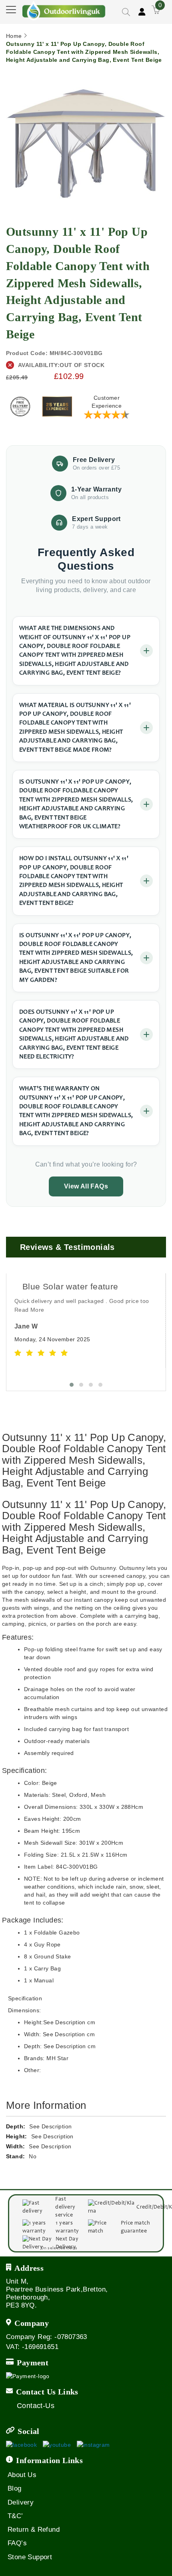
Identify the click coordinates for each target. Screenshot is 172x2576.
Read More (29, 1310)
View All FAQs (86, 1186)
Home (14, 36)
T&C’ (15, 2516)
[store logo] (64, 10)
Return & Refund (34, 2530)
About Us (22, 2475)
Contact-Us (36, 2406)
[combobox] (111, 34)
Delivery (21, 2502)
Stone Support (30, 2557)
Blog (15, 2488)
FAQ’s (17, 2543)
